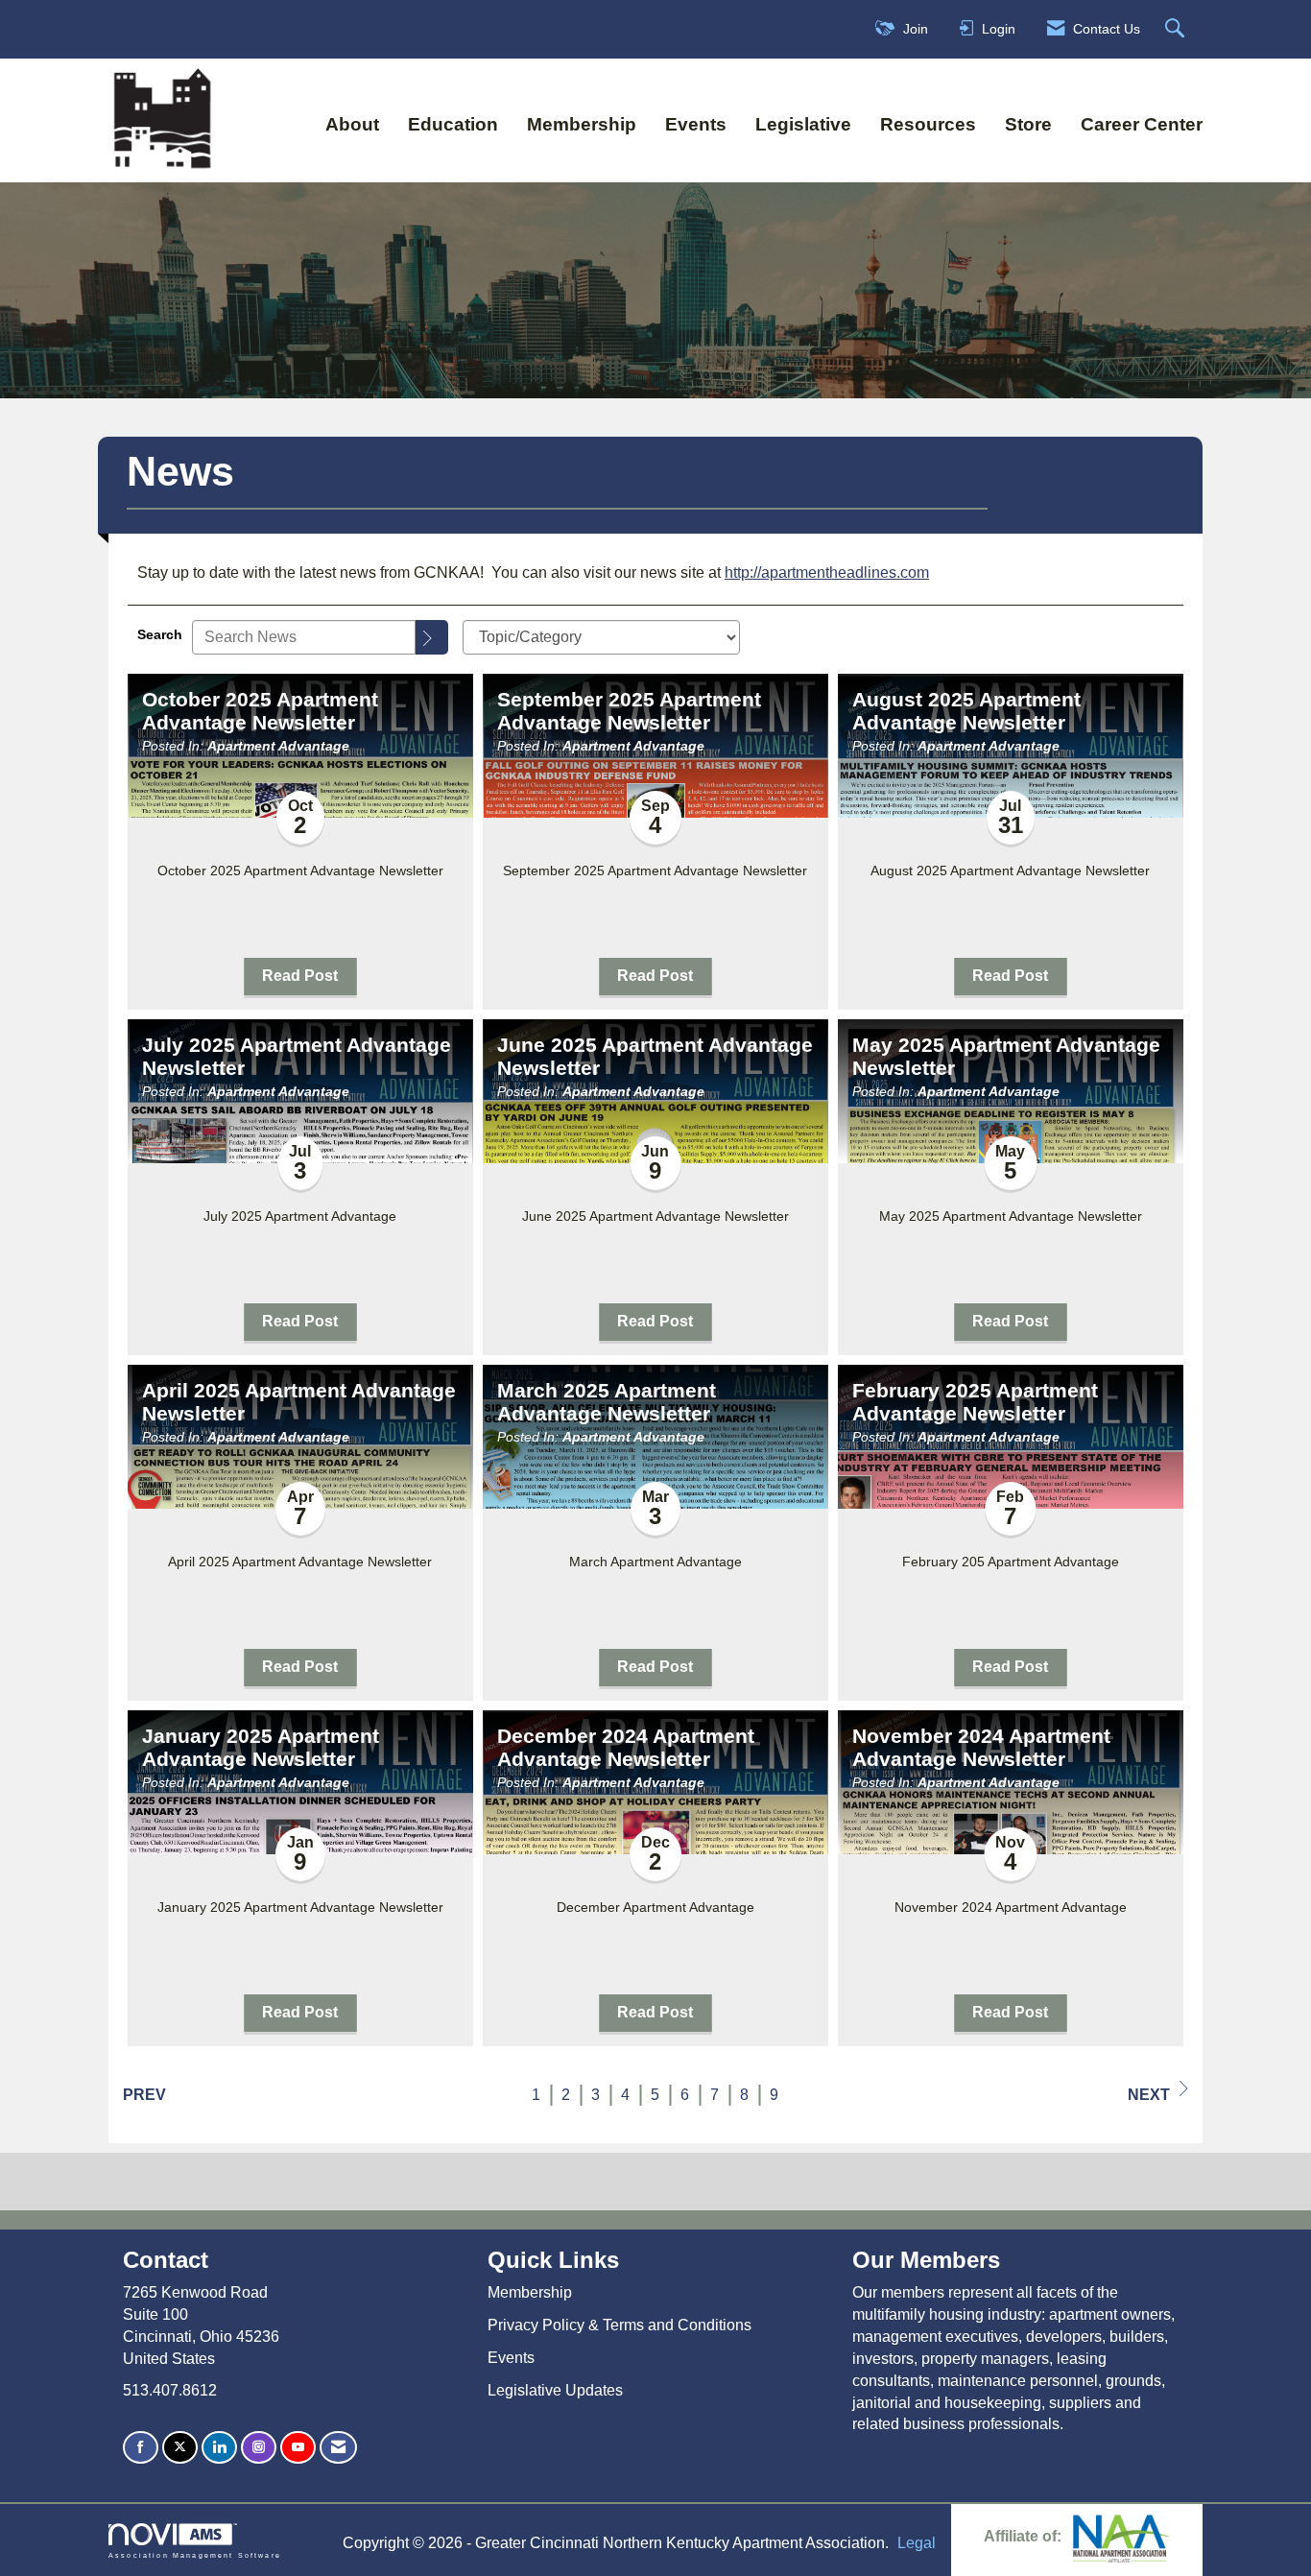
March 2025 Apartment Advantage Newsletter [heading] (607, 1402)
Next (1149, 2095)
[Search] (432, 637)
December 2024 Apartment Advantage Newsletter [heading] (626, 1748)
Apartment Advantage (278, 746)
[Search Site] (1177, 29)
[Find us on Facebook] (141, 2448)
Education (453, 124)
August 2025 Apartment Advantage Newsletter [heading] (966, 711)
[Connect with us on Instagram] (259, 2448)
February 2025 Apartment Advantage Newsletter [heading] (975, 1402)
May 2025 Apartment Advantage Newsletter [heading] (1006, 1057)
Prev (144, 2095)
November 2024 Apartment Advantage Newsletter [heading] (981, 1748)
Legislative (803, 124)
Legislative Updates (555, 2390)
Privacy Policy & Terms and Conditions (620, 2325)
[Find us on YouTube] (298, 2448)
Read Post (300, 976)
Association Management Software (195, 2555)
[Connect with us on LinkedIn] (219, 2448)
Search (160, 634)
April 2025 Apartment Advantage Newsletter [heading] (299, 1402)
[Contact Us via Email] (338, 2448)
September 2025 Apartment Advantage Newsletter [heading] (629, 711)
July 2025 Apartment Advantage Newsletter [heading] (297, 1057)
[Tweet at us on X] (180, 2448)
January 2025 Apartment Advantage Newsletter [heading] (261, 1748)
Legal (917, 2543)
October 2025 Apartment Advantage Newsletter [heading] (260, 711)
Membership (582, 124)
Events (696, 124)
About (352, 124)
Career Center (1142, 124)
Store (1028, 124)
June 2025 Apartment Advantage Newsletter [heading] (655, 1057)
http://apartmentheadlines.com (827, 572)
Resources (928, 124)
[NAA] (1121, 2537)
